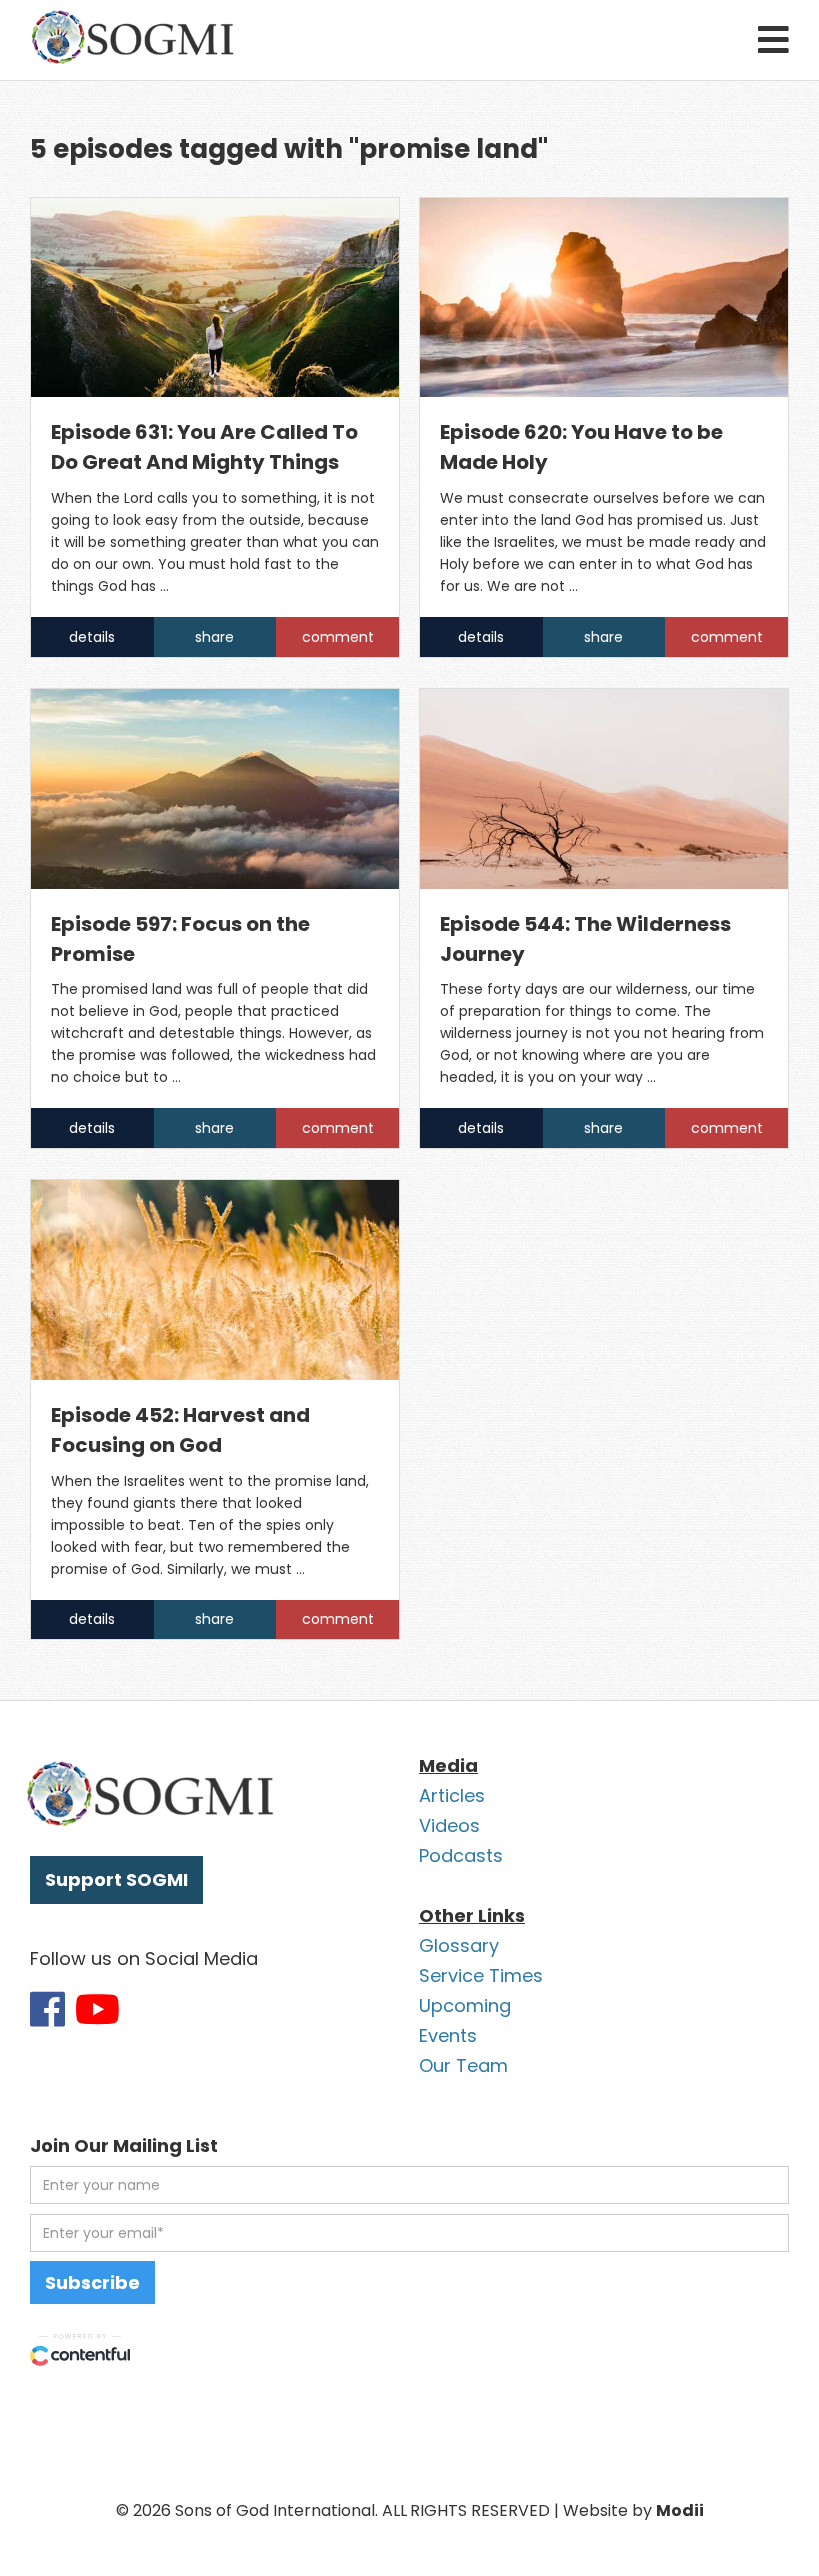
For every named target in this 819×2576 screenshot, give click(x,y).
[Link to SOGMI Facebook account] (47, 2009)
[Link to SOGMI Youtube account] (97, 2009)
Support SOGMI (116, 1880)
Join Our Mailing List (124, 2145)
